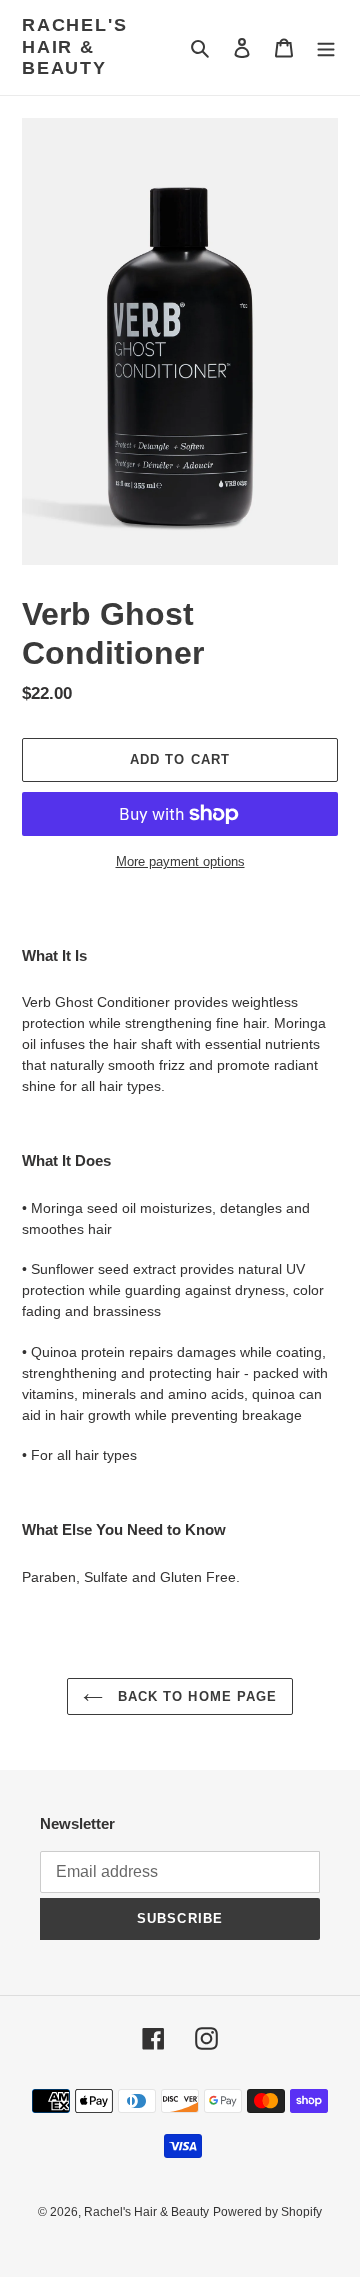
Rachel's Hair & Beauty (74, 46)
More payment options (180, 861)
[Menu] (326, 47)
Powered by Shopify (267, 2212)
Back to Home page (195, 1696)
